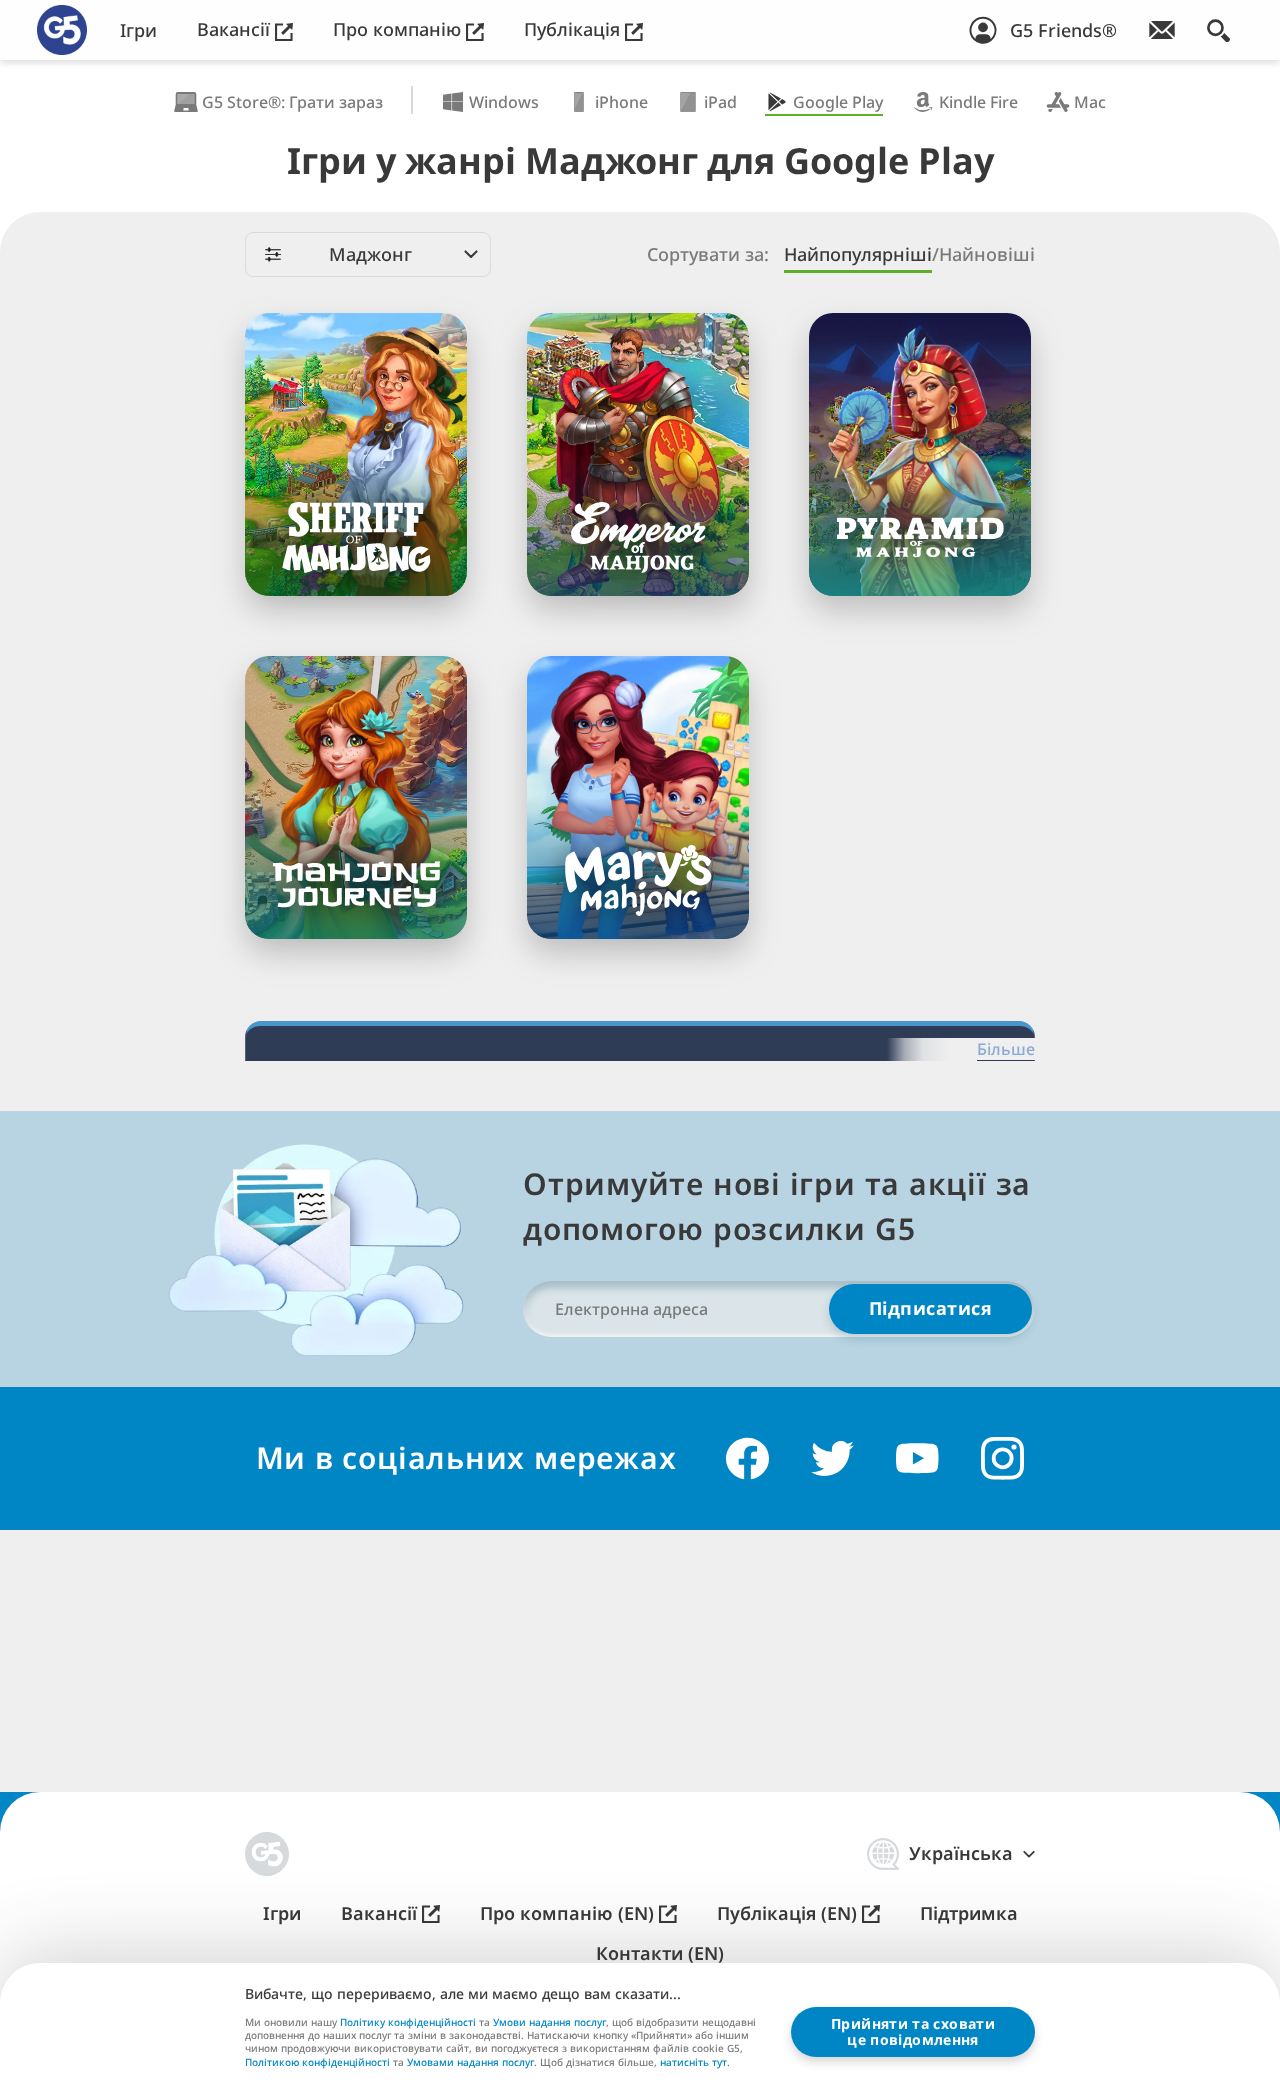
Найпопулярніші (858, 254)
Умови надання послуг (549, 2022)
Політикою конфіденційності (317, 2062)
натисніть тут (693, 2063)
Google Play (838, 102)
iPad (720, 102)
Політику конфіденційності (408, 2022)
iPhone (621, 102)
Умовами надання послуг (470, 2062)
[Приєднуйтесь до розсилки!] (1162, 30)
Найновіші (987, 254)
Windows (504, 102)
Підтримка (969, 1913)
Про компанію (399, 29)
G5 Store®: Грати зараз (292, 102)
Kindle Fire (978, 102)
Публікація (574, 29)
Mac (1090, 102)
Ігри (138, 30)
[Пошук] (1218, 30)
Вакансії (236, 29)
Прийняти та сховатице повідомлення (913, 2031)
